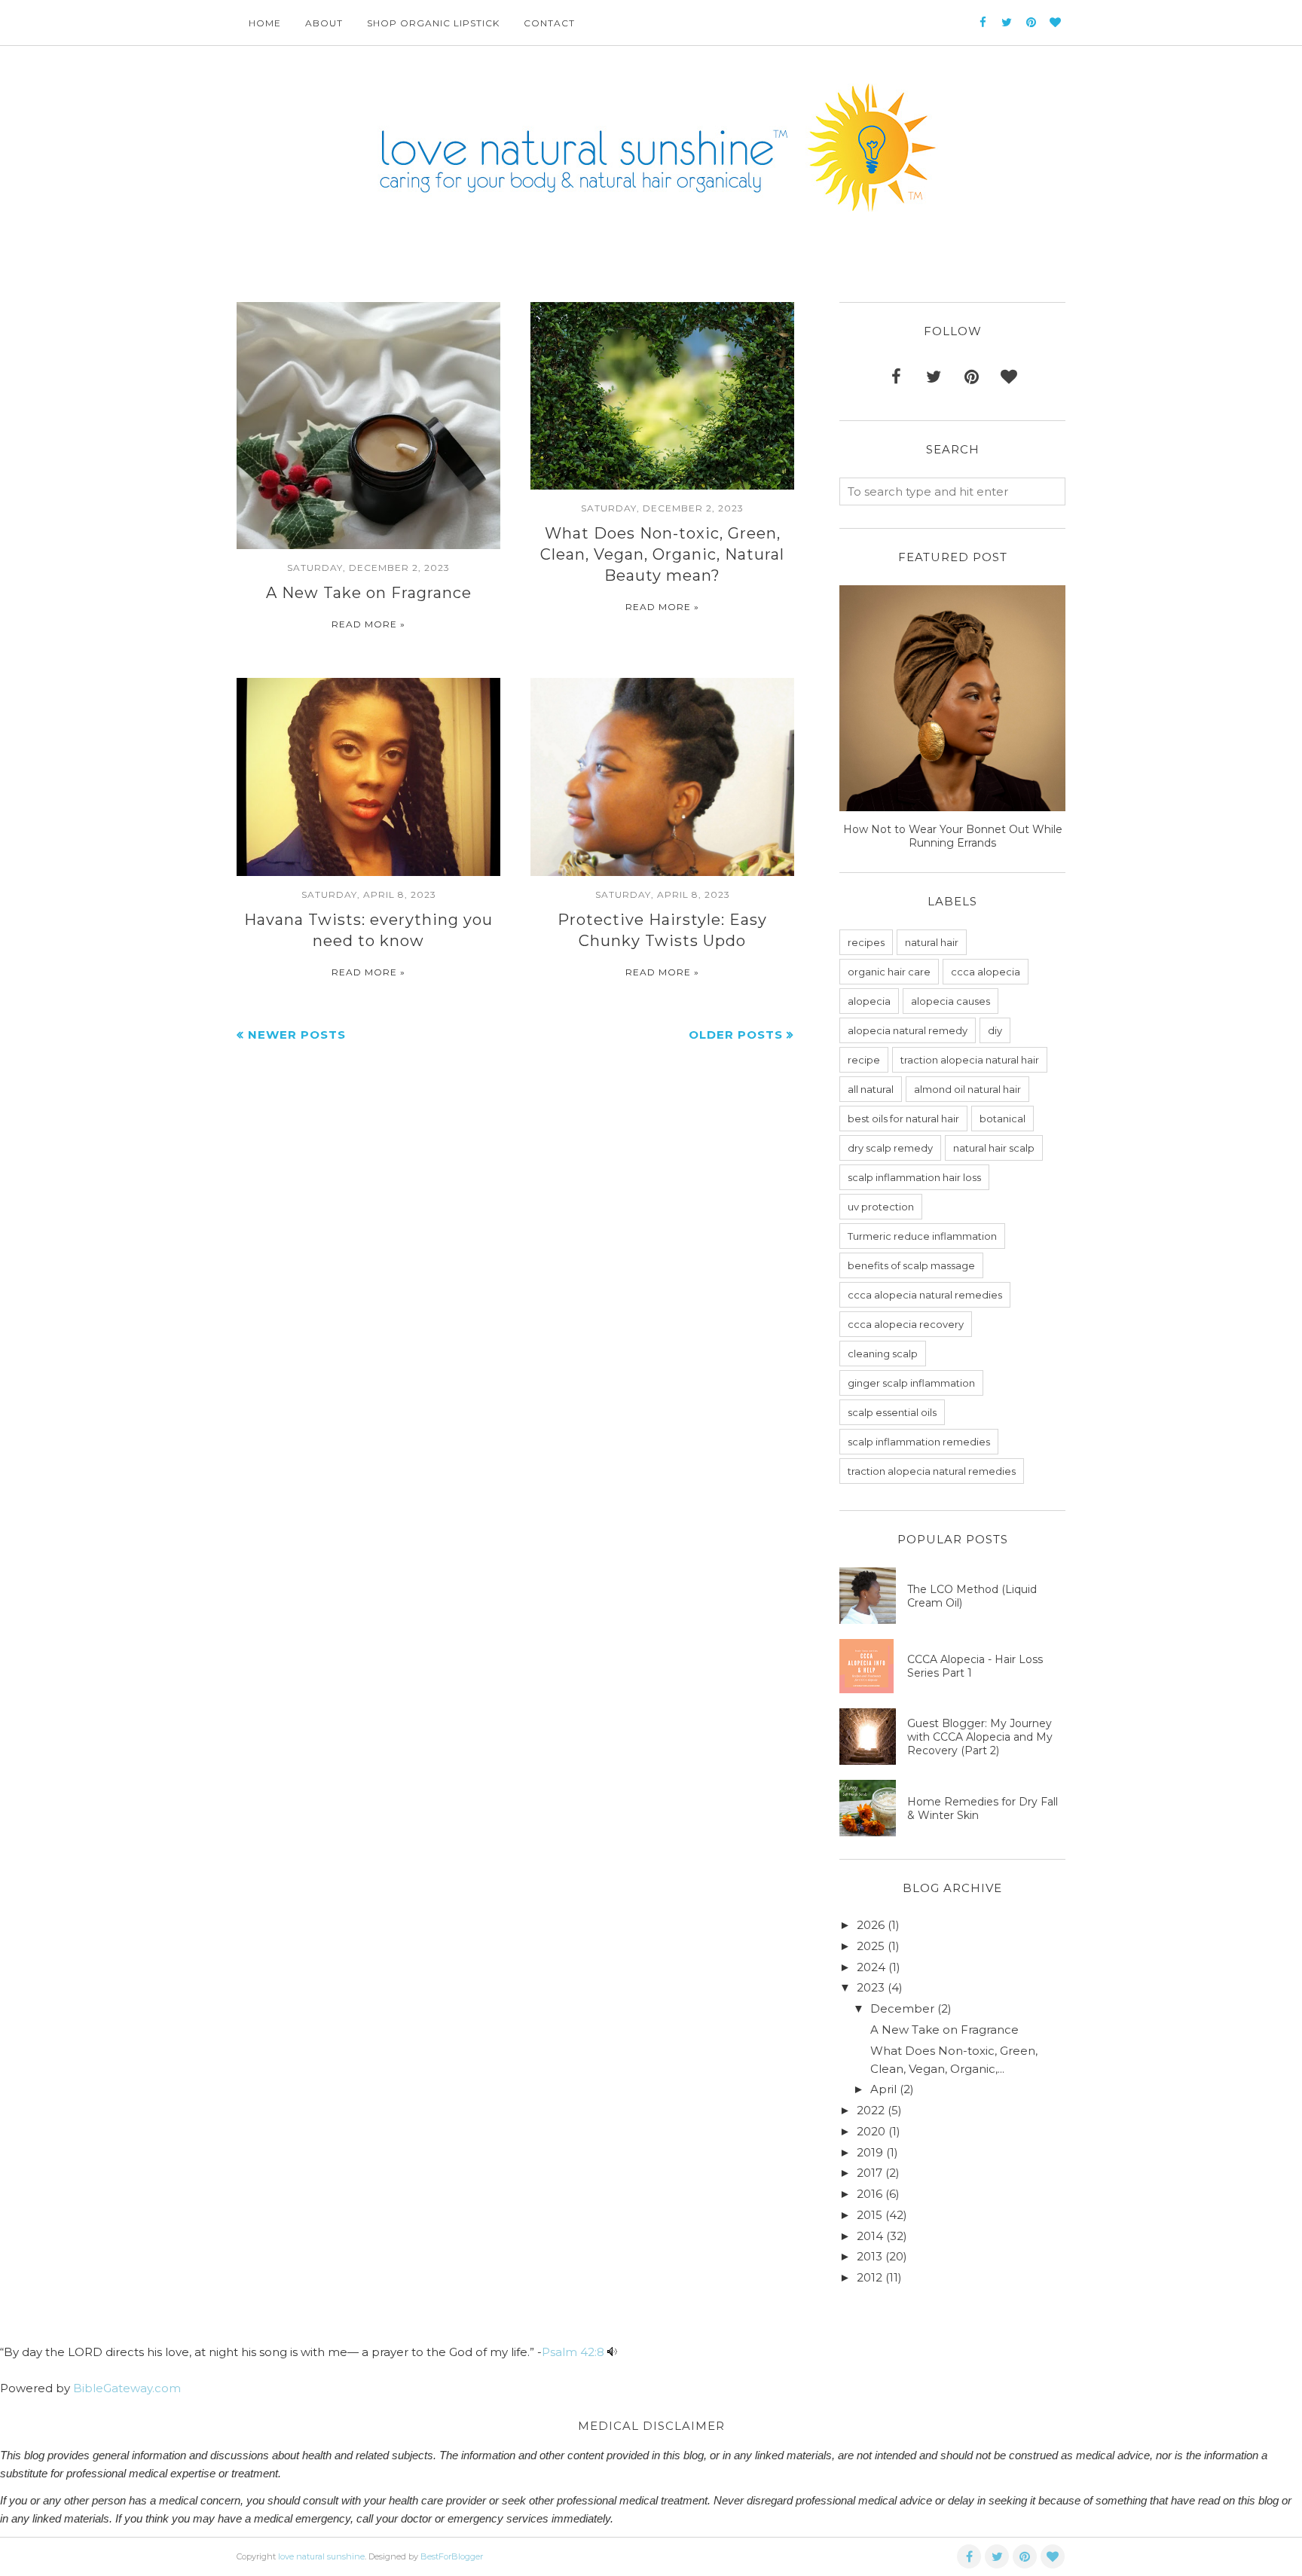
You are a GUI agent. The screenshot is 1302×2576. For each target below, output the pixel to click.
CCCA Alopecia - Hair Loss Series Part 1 (975, 1666)
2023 (871, 1987)
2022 (871, 2110)
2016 (870, 2194)
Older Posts (736, 1035)
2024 (871, 1967)
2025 (871, 1946)
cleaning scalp (883, 1354)
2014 (870, 2236)
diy (995, 1030)
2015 (870, 2215)
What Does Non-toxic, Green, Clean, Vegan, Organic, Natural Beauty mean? (662, 554)
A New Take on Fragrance (369, 593)
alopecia (869, 1001)
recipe (864, 1060)
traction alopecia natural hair (970, 1060)
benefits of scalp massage (911, 1265)
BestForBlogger (452, 2556)
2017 (870, 2173)
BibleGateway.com (127, 2388)
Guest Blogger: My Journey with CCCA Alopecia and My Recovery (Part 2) (980, 1737)
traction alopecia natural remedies (932, 1471)
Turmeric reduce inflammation (922, 1236)
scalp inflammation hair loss (914, 1177)
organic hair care (889, 972)
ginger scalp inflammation (911, 1383)
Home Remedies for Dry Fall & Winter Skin (983, 1808)
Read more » (368, 624)
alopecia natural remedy (908, 1030)
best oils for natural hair (903, 1119)
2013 (870, 2256)
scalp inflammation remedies (919, 1442)
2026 (871, 1925)
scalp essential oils (892, 1412)
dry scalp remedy (890, 1148)
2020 (871, 2131)
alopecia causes (951, 1001)
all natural (871, 1089)
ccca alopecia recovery (906, 1324)
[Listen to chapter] (612, 2352)
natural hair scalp (994, 1148)
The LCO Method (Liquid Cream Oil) (972, 1596)
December (902, 2008)
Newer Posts (297, 1035)
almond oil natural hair (967, 1089)
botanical (1002, 1119)
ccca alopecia (986, 972)
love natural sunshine (321, 2556)
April (883, 2089)
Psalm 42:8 (573, 2352)
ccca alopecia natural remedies (925, 1295)
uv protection (881, 1207)
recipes (866, 942)
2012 (870, 2277)
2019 (870, 2152)
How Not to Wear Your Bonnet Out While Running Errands (953, 836)
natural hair (932, 942)
